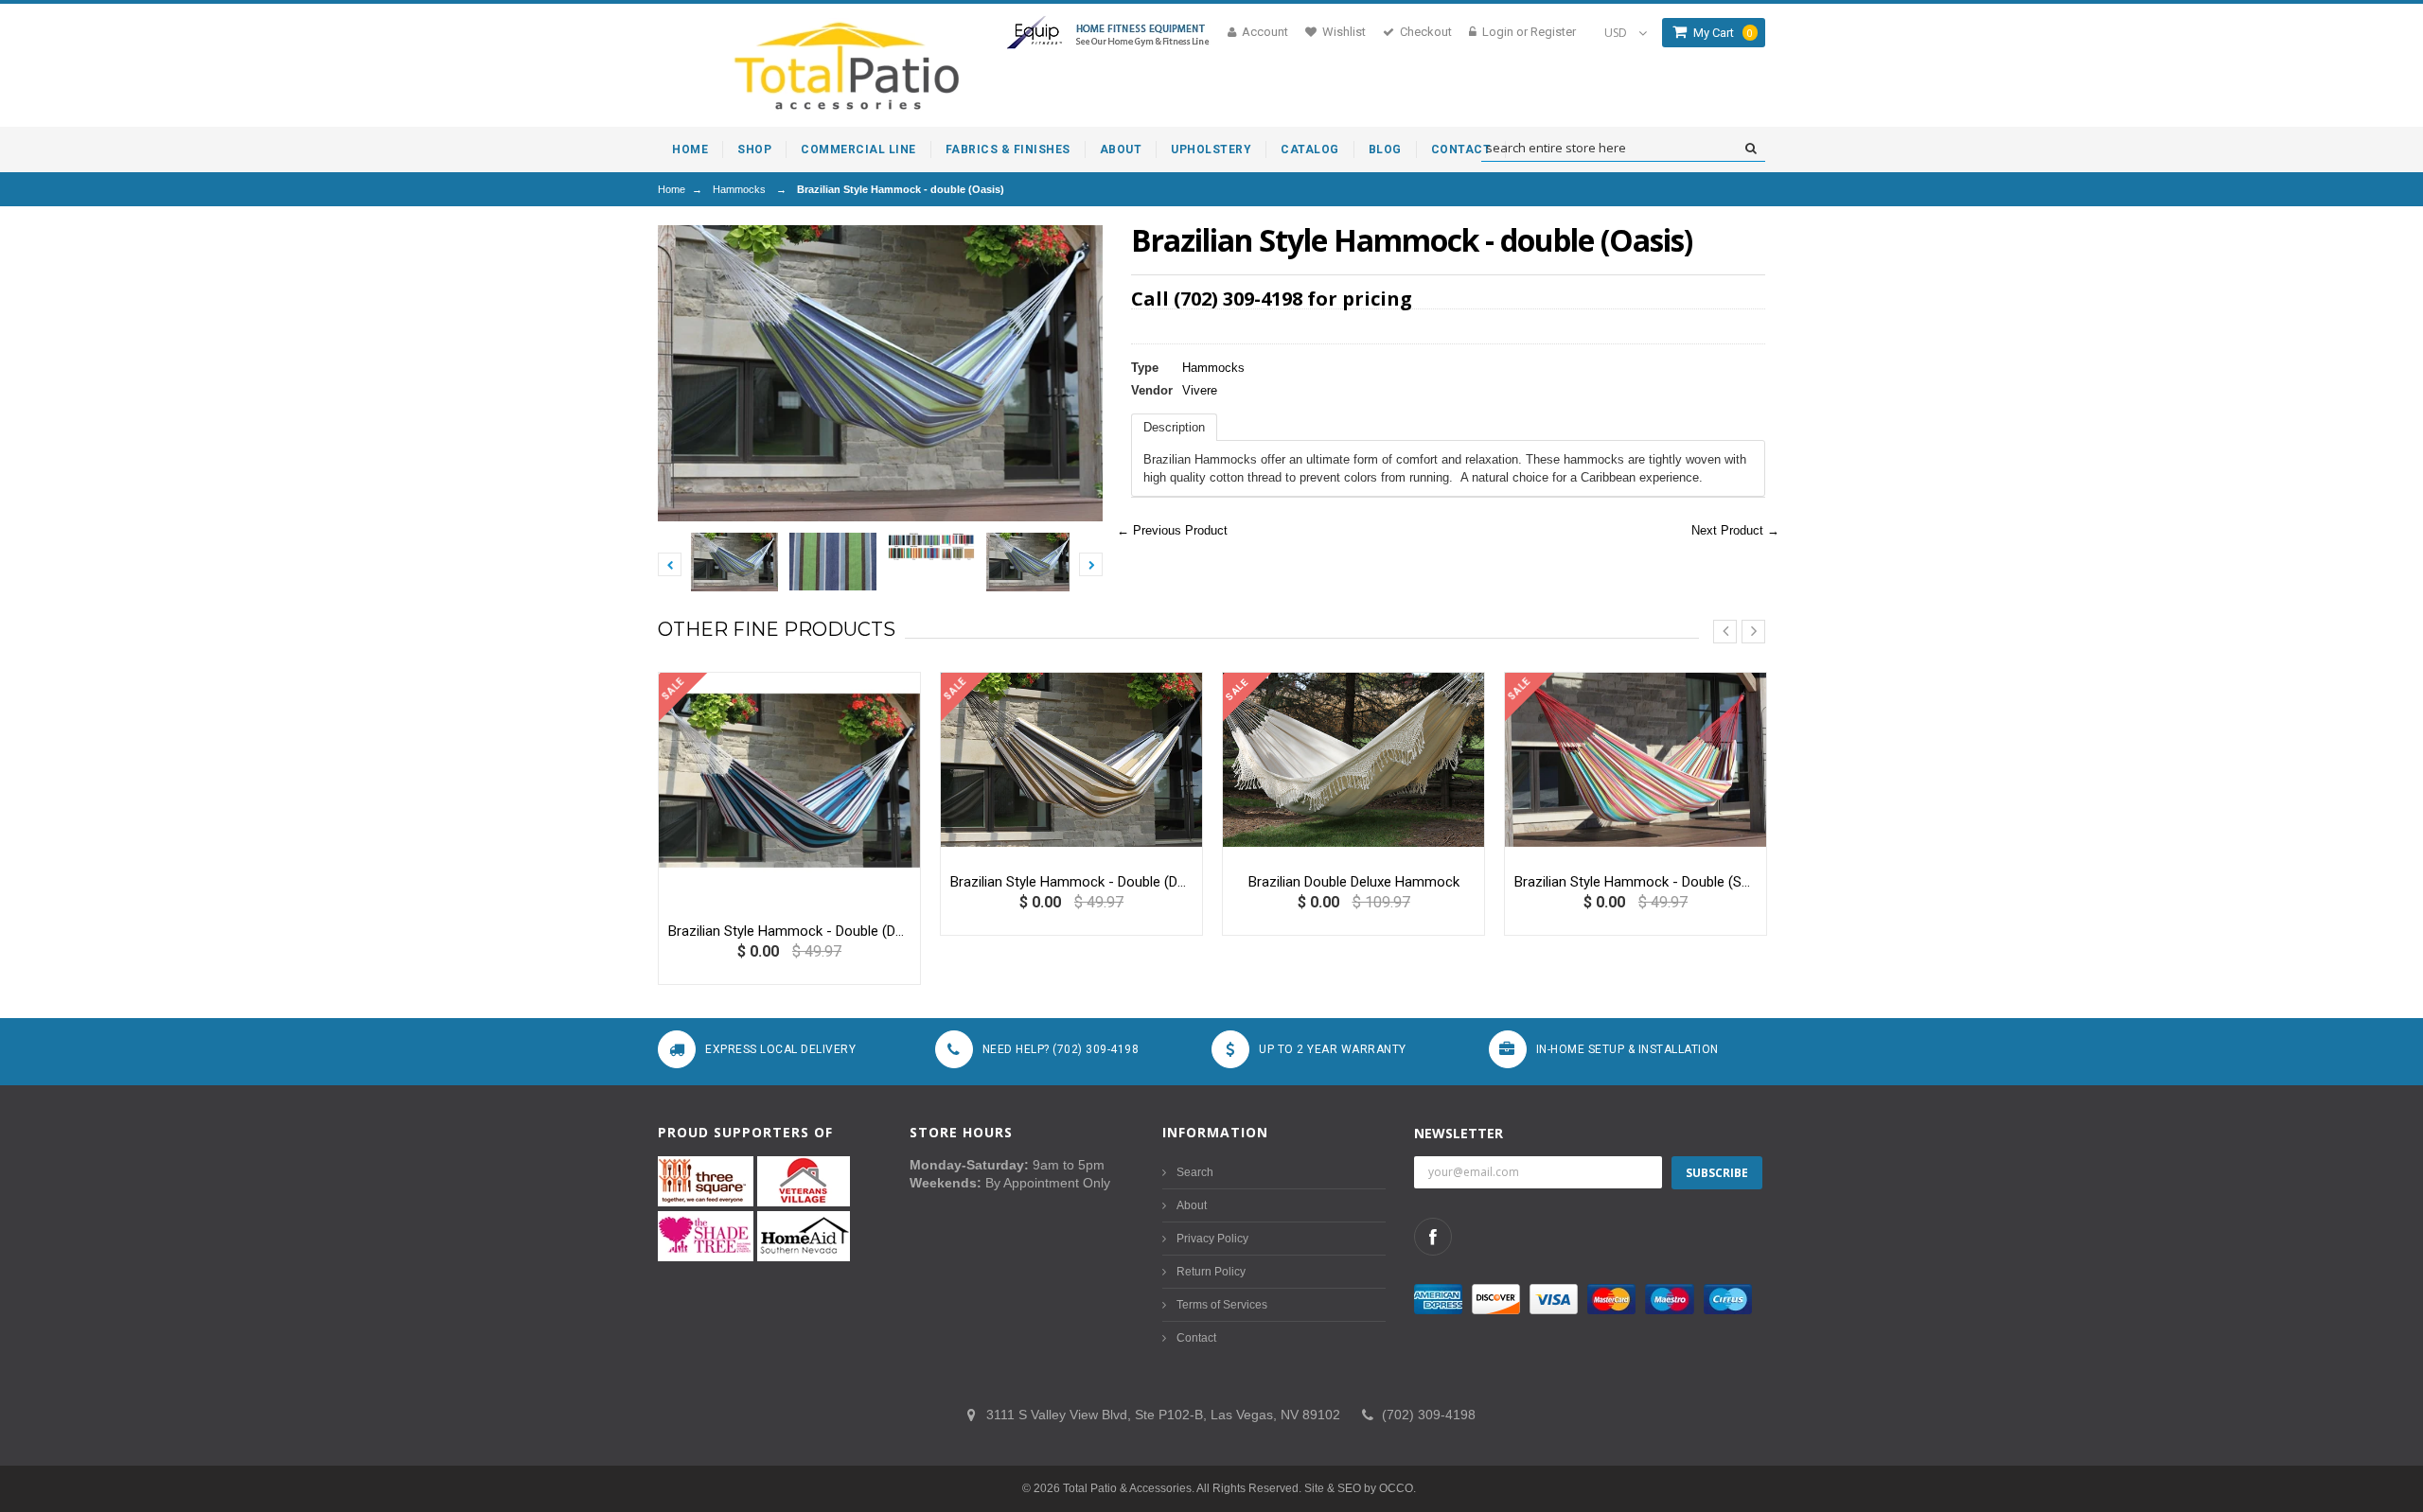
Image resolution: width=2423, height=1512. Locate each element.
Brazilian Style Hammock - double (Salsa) (1636, 882)
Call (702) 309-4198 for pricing (1272, 299)
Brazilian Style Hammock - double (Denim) (789, 931)
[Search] (1751, 149)
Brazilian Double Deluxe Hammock (1354, 882)
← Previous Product (1172, 530)
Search (1195, 1172)
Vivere (1200, 390)
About (1192, 1205)
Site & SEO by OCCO (1359, 1488)
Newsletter (1459, 1133)
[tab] (1174, 427)
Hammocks (739, 189)
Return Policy (1211, 1272)
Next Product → (1735, 530)
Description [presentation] (1174, 427)
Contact (1196, 1338)
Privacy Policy (1212, 1239)
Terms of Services (1222, 1305)
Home (672, 189)
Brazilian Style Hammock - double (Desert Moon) (1071, 882)
